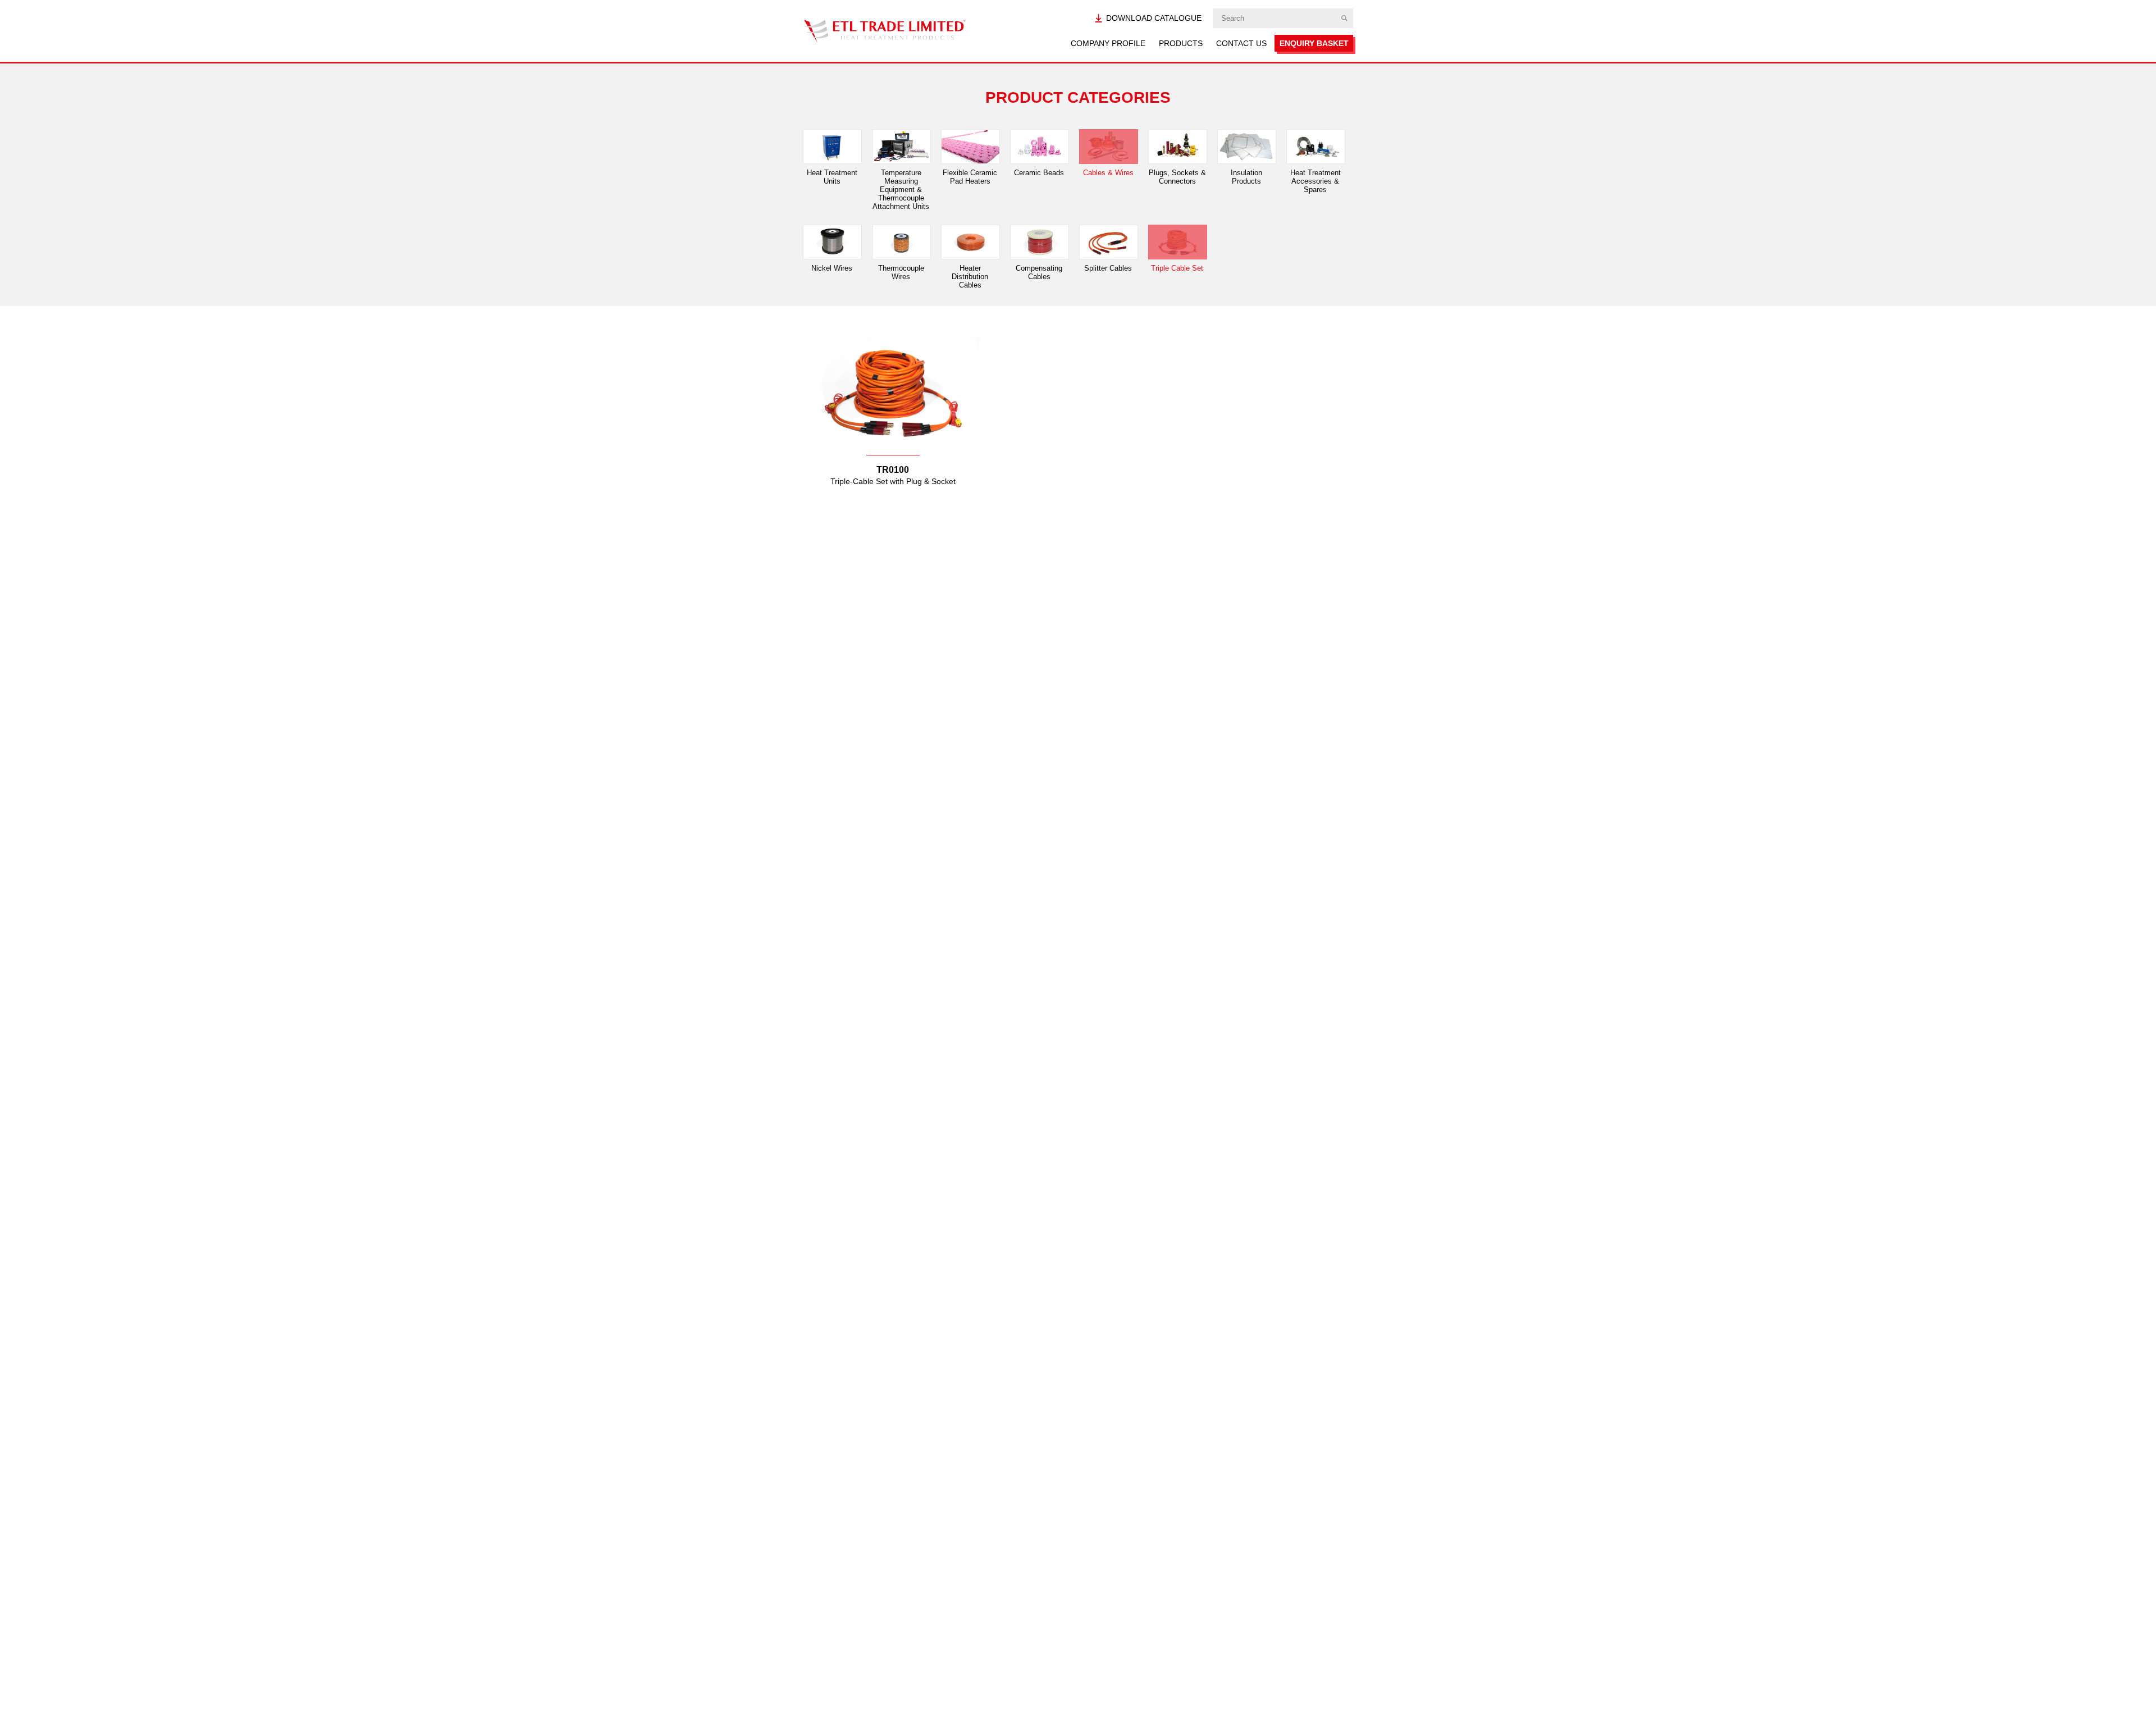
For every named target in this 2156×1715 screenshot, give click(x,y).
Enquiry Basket (1314, 43)
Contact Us (1241, 43)
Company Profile (1108, 43)
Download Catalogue (1154, 18)
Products (1181, 43)
